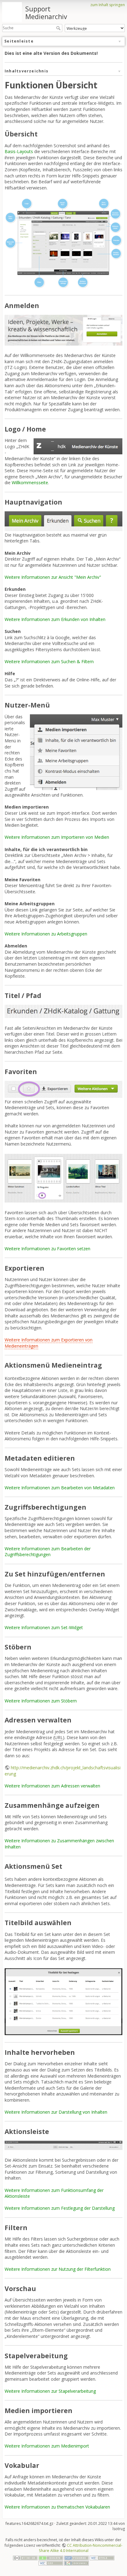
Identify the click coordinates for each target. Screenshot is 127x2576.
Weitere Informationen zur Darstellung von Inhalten (56, 2112)
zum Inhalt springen (108, 5)
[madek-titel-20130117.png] (63, 1011)
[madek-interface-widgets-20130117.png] (63, 243)
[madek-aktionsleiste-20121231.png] (63, 2145)
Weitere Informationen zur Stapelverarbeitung (50, 2391)
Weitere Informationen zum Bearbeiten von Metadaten (60, 1488)
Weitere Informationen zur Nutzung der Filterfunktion (58, 2269)
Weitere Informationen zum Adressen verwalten (52, 1786)
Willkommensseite (30, 483)
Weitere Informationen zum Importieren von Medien (57, 837)
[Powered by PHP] (76, 2558)
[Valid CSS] (51, 2563)
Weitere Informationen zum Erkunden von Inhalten (55, 619)
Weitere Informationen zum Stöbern (41, 1701)
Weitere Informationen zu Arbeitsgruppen (46, 934)
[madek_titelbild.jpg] (63, 2001)
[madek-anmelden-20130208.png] (63, 330)
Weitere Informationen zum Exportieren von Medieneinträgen (49, 1343)
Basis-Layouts (19, 151)
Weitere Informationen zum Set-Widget (44, 1627)
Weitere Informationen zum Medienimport (47, 2446)
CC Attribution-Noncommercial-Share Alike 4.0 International (81, 2548)
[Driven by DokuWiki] (76, 2563)
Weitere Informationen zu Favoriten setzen (47, 1249)
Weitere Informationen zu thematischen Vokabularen (57, 2507)
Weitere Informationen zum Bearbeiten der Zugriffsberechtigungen (48, 1552)
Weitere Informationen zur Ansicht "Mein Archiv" (53, 577)
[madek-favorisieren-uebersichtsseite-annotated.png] (63, 1178)
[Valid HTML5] (102, 2558)
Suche (59, 28)
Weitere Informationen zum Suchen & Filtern (49, 661)
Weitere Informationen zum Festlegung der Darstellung (60, 2208)
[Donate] (51, 2558)
